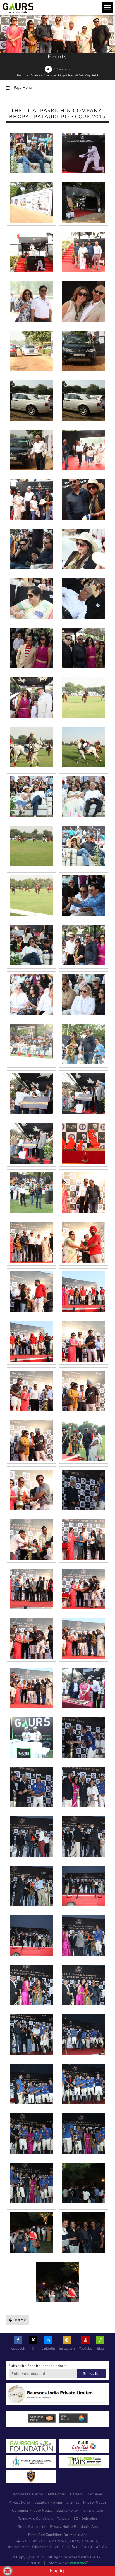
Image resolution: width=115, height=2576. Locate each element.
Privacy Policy (20, 2503)
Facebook (18, 2349)
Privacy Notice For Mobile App (74, 2527)
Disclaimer (95, 2494)
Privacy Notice (95, 2503)
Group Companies (32, 2527)
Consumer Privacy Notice (32, 2511)
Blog (100, 2349)
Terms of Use (92, 2511)
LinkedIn (48, 2349)
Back (20, 2320)
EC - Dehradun (85, 2519)
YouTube (85, 2349)
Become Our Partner (28, 2494)
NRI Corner (57, 2494)
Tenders (63, 2519)
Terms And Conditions (36, 2519)
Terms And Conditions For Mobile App (57, 2535)
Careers (76, 2494)
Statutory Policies (49, 2503)
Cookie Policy (67, 2511)
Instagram (67, 2349)
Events (62, 69)
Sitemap (73, 2503)
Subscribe (92, 2374)
